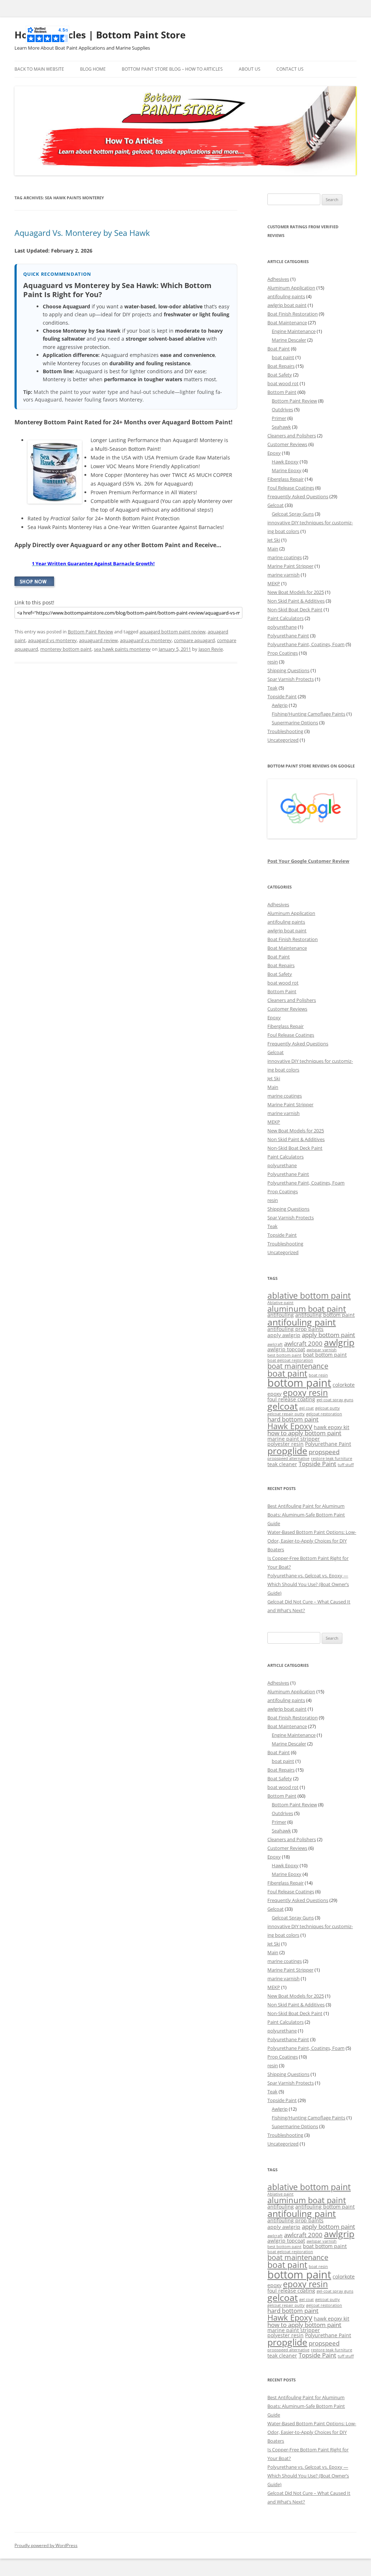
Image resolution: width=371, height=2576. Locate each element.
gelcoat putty (328, 1408)
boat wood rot (283, 383)
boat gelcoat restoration (290, 1360)
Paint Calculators (285, 618)
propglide (287, 1451)
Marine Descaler (289, 340)
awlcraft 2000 (303, 1343)
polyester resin (285, 1444)
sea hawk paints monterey (122, 649)
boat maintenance (298, 1366)
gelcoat (283, 1406)
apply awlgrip (284, 1335)
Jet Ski (274, 540)
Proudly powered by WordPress (46, 2545)
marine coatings (285, 557)
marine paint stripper (294, 1439)
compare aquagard (194, 640)
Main (273, 549)
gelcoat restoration (324, 1414)
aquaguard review (98, 640)
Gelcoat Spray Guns (293, 514)
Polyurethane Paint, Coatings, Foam (306, 644)
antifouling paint (302, 1322)
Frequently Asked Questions (298, 496)
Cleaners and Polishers (292, 436)
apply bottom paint (328, 1335)
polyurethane (282, 627)
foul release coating (291, 1399)
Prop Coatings (283, 653)
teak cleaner (282, 1464)
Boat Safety (280, 375)
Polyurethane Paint (288, 636)
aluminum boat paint (307, 1309)
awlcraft (275, 1344)
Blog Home (93, 69)
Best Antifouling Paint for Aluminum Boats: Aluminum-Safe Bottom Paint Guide (306, 1515)
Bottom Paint (282, 392)
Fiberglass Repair (285, 479)
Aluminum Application (291, 288)
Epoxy (274, 453)
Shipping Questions (288, 670)
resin (273, 662)
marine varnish (284, 575)
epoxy (274, 1394)
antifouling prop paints (295, 1329)
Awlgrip (280, 705)
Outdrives (282, 409)
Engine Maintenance (294, 331)
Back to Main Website (39, 69)
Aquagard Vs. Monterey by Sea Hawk (82, 233)
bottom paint (299, 1383)
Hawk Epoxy (285, 462)
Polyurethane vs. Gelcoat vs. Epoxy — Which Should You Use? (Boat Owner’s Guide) (308, 1584)
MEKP (274, 583)
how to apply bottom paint (304, 1433)
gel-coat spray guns (335, 1400)
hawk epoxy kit (332, 1427)
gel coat (307, 1408)
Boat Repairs (281, 366)
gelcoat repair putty (286, 1414)
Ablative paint (280, 1303)
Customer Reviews (287, 444)
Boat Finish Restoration (293, 314)
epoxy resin (305, 1393)
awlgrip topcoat (286, 1349)
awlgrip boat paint (287, 305)
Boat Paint (279, 349)
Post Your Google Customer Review (308, 861)
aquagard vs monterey (52, 640)
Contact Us (290, 69)
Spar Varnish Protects (291, 679)
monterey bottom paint (66, 649)
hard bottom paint (293, 1419)
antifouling (281, 1315)
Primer (279, 418)
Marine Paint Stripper (290, 566)
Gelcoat (276, 505)
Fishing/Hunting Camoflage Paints (309, 714)
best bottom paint (284, 1355)
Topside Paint (282, 696)
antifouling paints (286, 296)
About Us (250, 69)
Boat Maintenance (287, 322)
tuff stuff (346, 1465)
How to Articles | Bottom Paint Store (100, 35)
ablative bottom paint (309, 1295)
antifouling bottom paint (325, 1315)
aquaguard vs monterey (146, 640)
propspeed (324, 1452)
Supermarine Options (295, 723)
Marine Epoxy (287, 470)
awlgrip (339, 1342)
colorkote (344, 1385)
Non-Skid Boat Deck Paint (295, 609)
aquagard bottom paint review (172, 632)
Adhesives (278, 279)
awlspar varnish (322, 1350)
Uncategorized (283, 740)
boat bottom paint (325, 1355)
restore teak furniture (332, 1458)
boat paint (283, 357)
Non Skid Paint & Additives (296, 601)
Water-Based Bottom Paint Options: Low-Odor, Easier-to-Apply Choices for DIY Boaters (312, 1541)
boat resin (318, 1375)
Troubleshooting (285, 731)
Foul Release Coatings (291, 488)
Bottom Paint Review (90, 632)
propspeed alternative (288, 1458)
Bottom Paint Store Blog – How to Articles (172, 69)
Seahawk (281, 427)
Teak (272, 688)
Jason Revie (211, 649)
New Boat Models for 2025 (296, 592)
